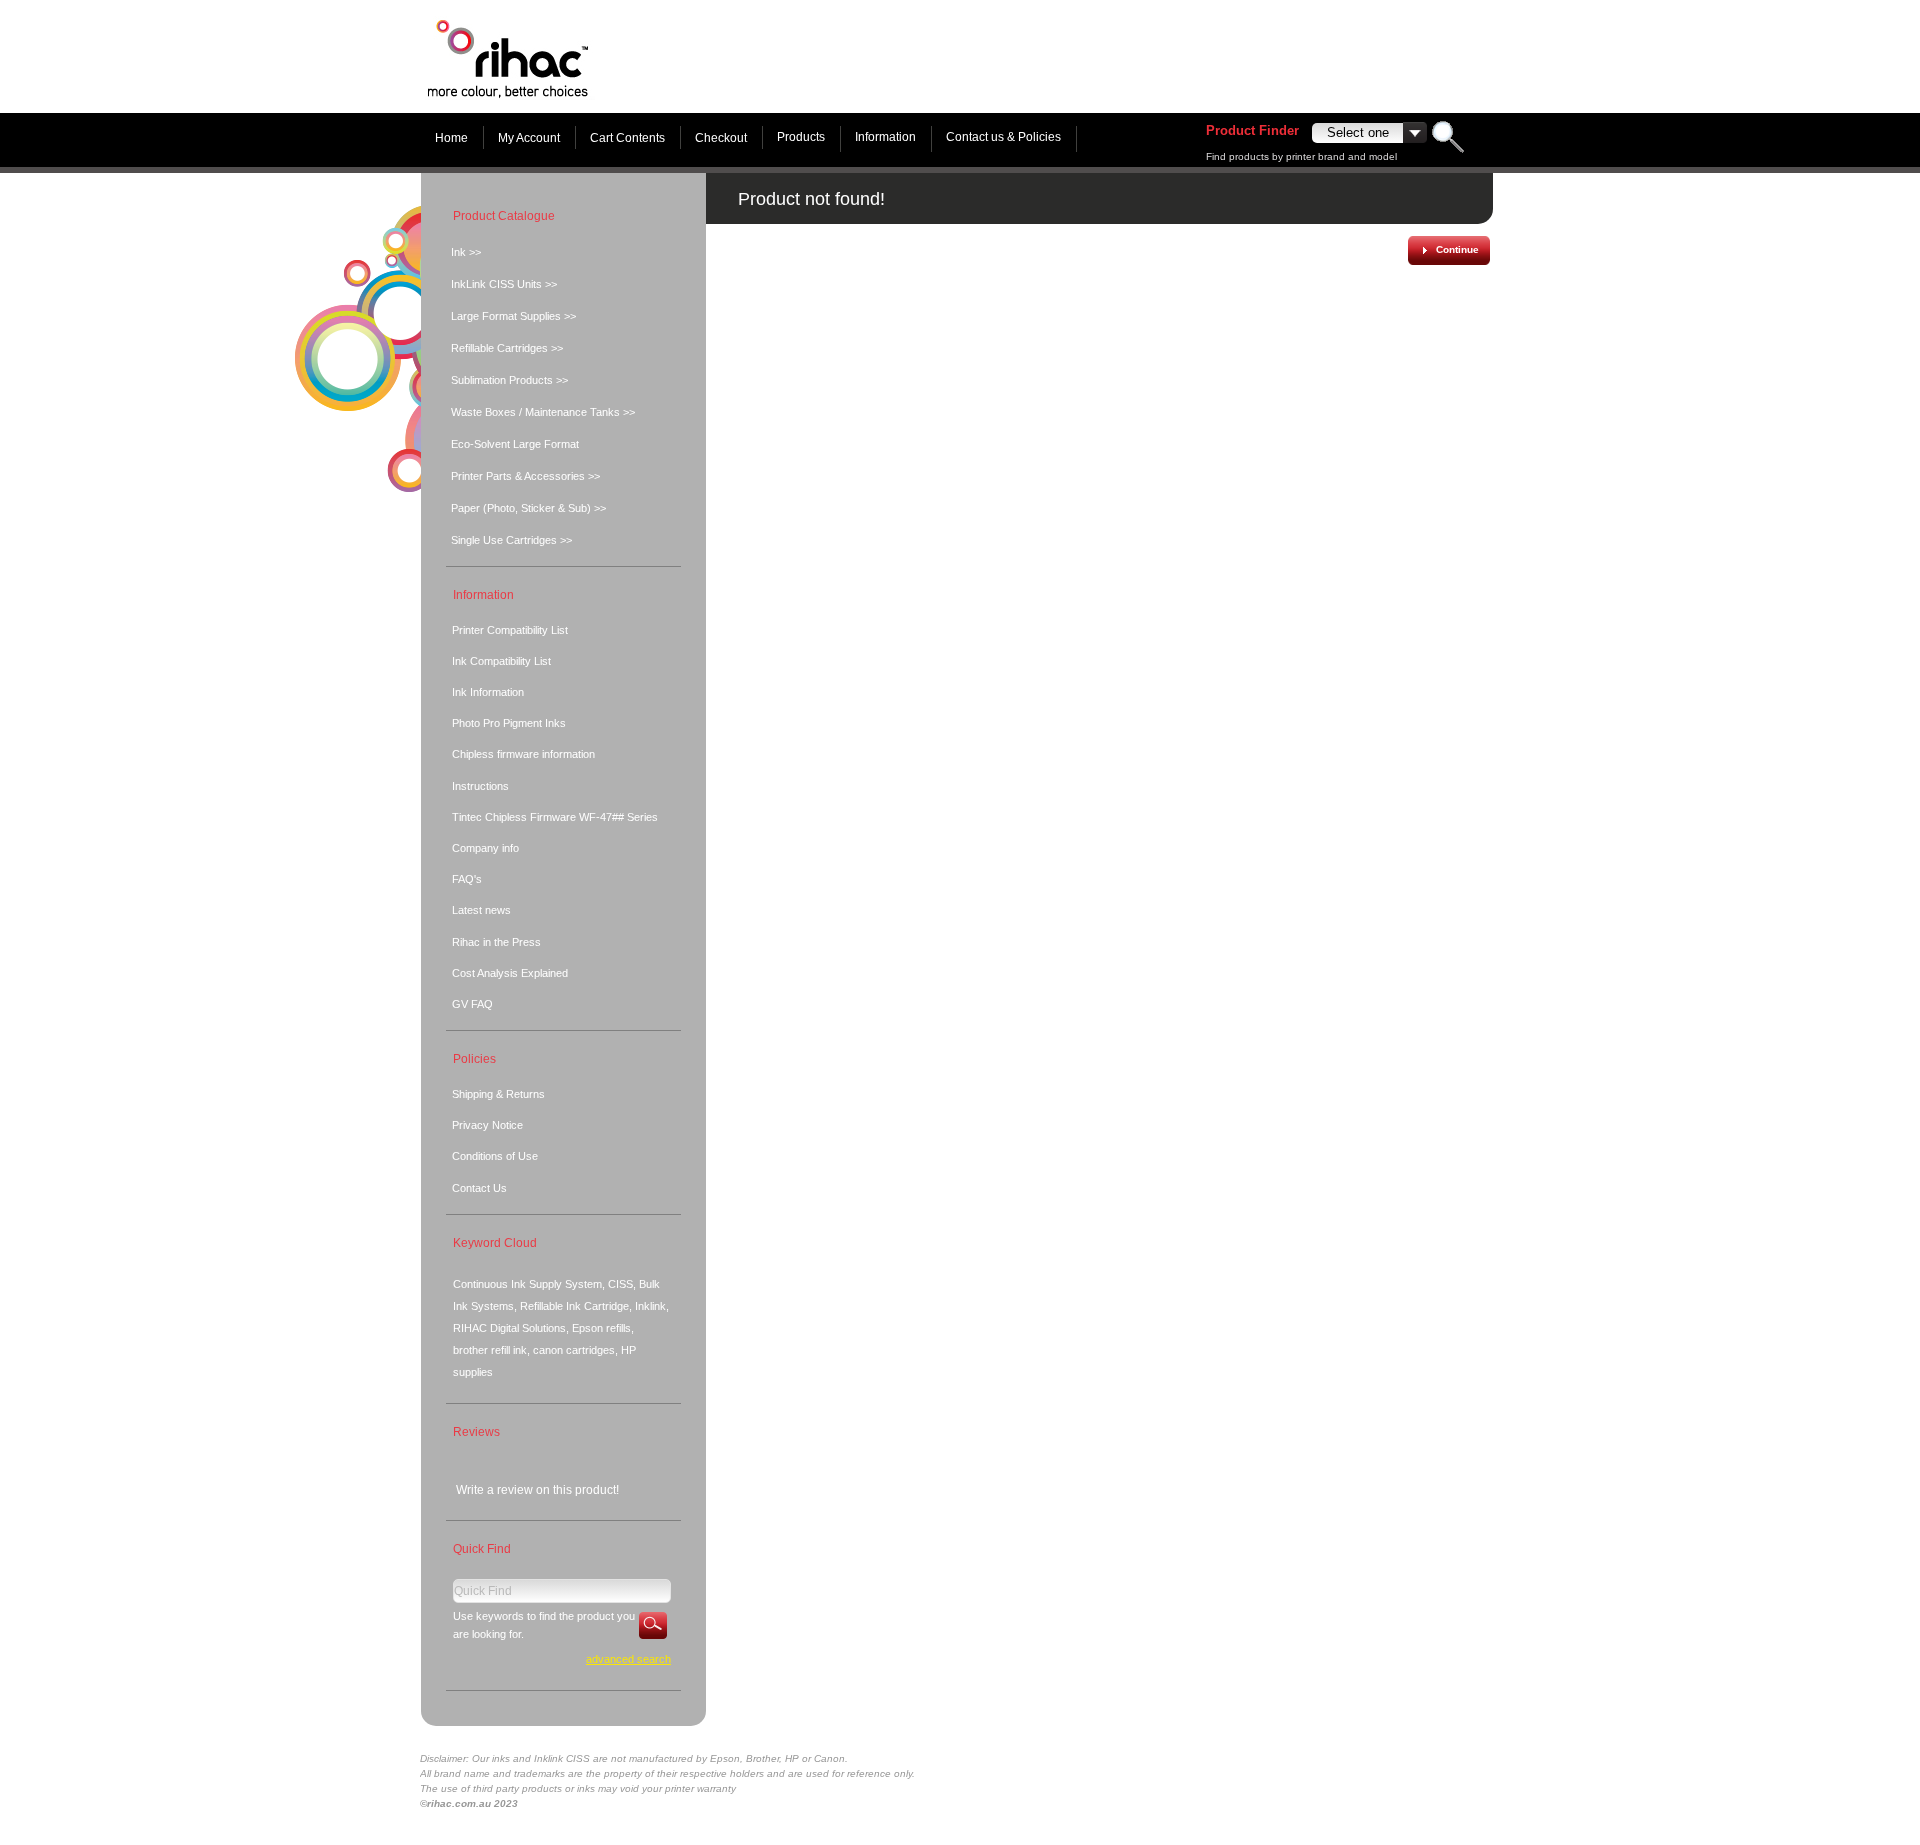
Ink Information (488, 692)
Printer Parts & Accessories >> (525, 476)
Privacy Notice (487, 1125)
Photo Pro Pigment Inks (509, 723)
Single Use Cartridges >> (511, 540)
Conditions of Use (495, 1156)
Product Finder (1252, 130)
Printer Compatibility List (510, 630)
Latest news (481, 910)
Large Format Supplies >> (513, 316)
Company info (485, 848)
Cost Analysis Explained (510, 973)
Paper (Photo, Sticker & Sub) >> (528, 508)
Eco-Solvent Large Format (515, 444)
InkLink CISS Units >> (504, 284)
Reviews (476, 1432)
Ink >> (466, 252)
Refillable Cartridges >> (507, 348)
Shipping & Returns (498, 1094)
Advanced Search (628, 1659)
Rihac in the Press (496, 942)
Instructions (480, 786)
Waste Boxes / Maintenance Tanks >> (543, 412)
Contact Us (479, 1188)
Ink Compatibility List (501, 661)
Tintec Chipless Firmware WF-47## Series (555, 817)
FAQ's (467, 879)
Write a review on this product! (537, 1490)
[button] (1448, 250)
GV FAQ (472, 1004)
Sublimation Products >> (509, 380)
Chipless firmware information (523, 754)
